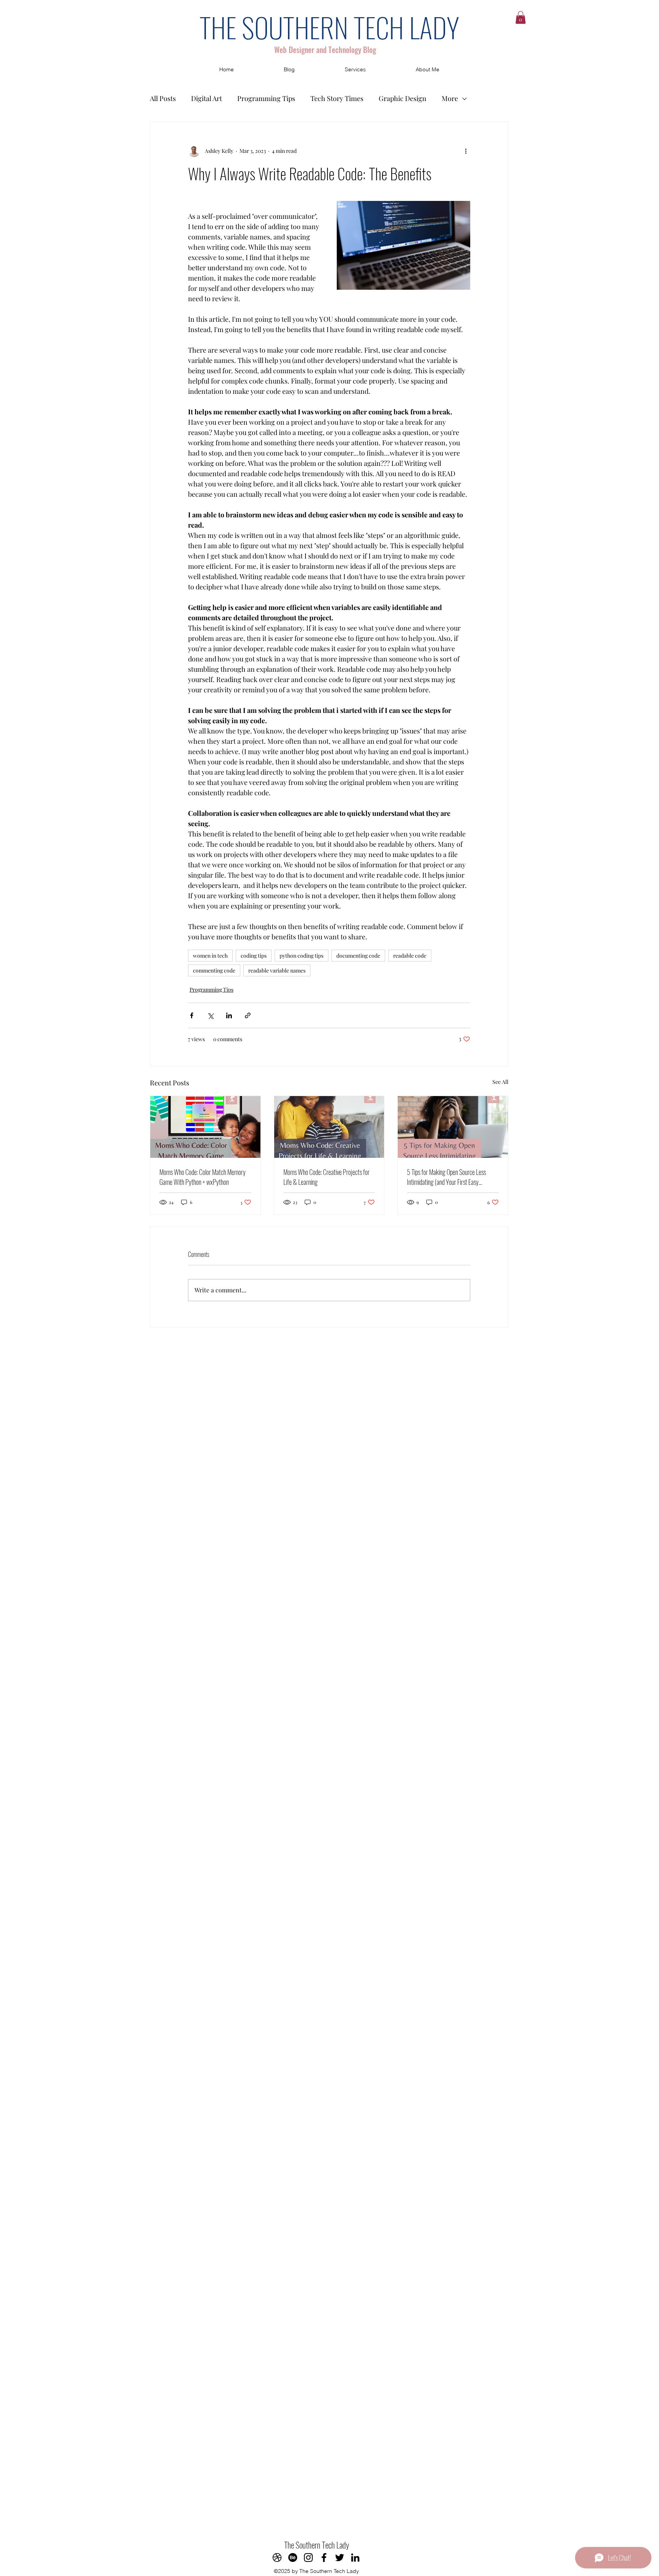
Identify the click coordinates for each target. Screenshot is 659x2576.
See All (500, 1082)
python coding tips (301, 956)
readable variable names (277, 970)
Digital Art (207, 98)
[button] (521, 17)
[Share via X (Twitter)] (210, 1015)
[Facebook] (324, 2558)
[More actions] (466, 151)
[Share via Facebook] (192, 1015)
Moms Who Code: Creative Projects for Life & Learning (326, 1177)
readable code (410, 956)
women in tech (210, 956)
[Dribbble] (277, 2558)
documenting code (358, 956)
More (450, 98)
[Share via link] (248, 1015)
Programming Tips (266, 98)
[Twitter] (340, 2558)
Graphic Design (403, 98)
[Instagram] (308, 2558)
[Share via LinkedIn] (229, 1015)
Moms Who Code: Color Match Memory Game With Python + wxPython (203, 1177)
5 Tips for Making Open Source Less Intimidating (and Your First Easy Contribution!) (446, 1177)
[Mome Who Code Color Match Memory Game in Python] (205, 1127)
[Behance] (293, 2558)
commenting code (214, 970)
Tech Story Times (337, 98)
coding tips (254, 956)
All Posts (163, 98)
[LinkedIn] (355, 2558)
